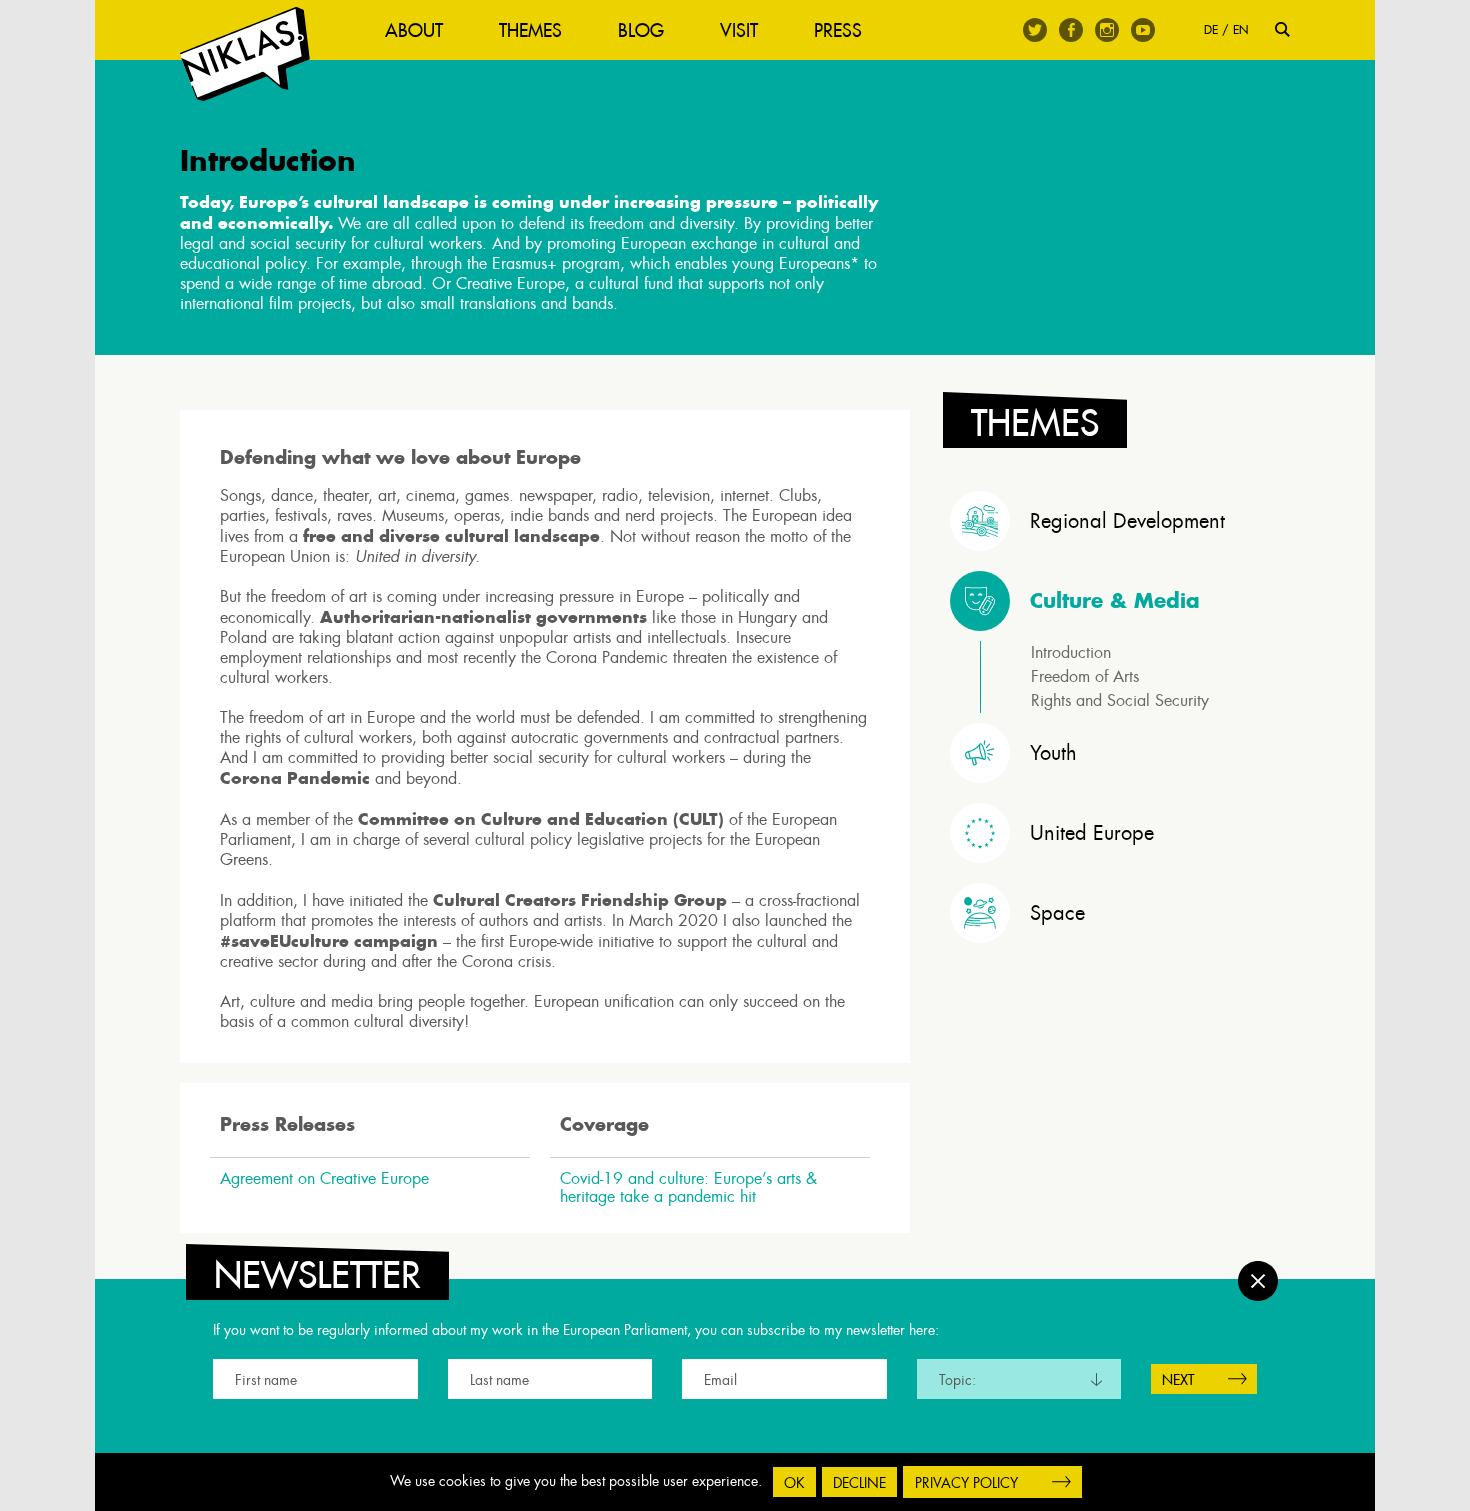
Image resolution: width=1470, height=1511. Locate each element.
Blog (641, 30)
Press (838, 30)
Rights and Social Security (1120, 700)
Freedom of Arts (1085, 676)
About (414, 30)
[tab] (1120, 521)
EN (1240, 29)
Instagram (1107, 30)
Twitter (1035, 30)
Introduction (1071, 652)
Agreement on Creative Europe (324, 1179)
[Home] (245, 54)
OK (794, 1483)
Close (1258, 1281)
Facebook (1071, 30)
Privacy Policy (966, 1483)
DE (1211, 29)
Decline (859, 1483)
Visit (739, 30)
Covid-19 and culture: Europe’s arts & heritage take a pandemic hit (688, 1188)
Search (1282, 29)
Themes (530, 30)
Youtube (1143, 30)
